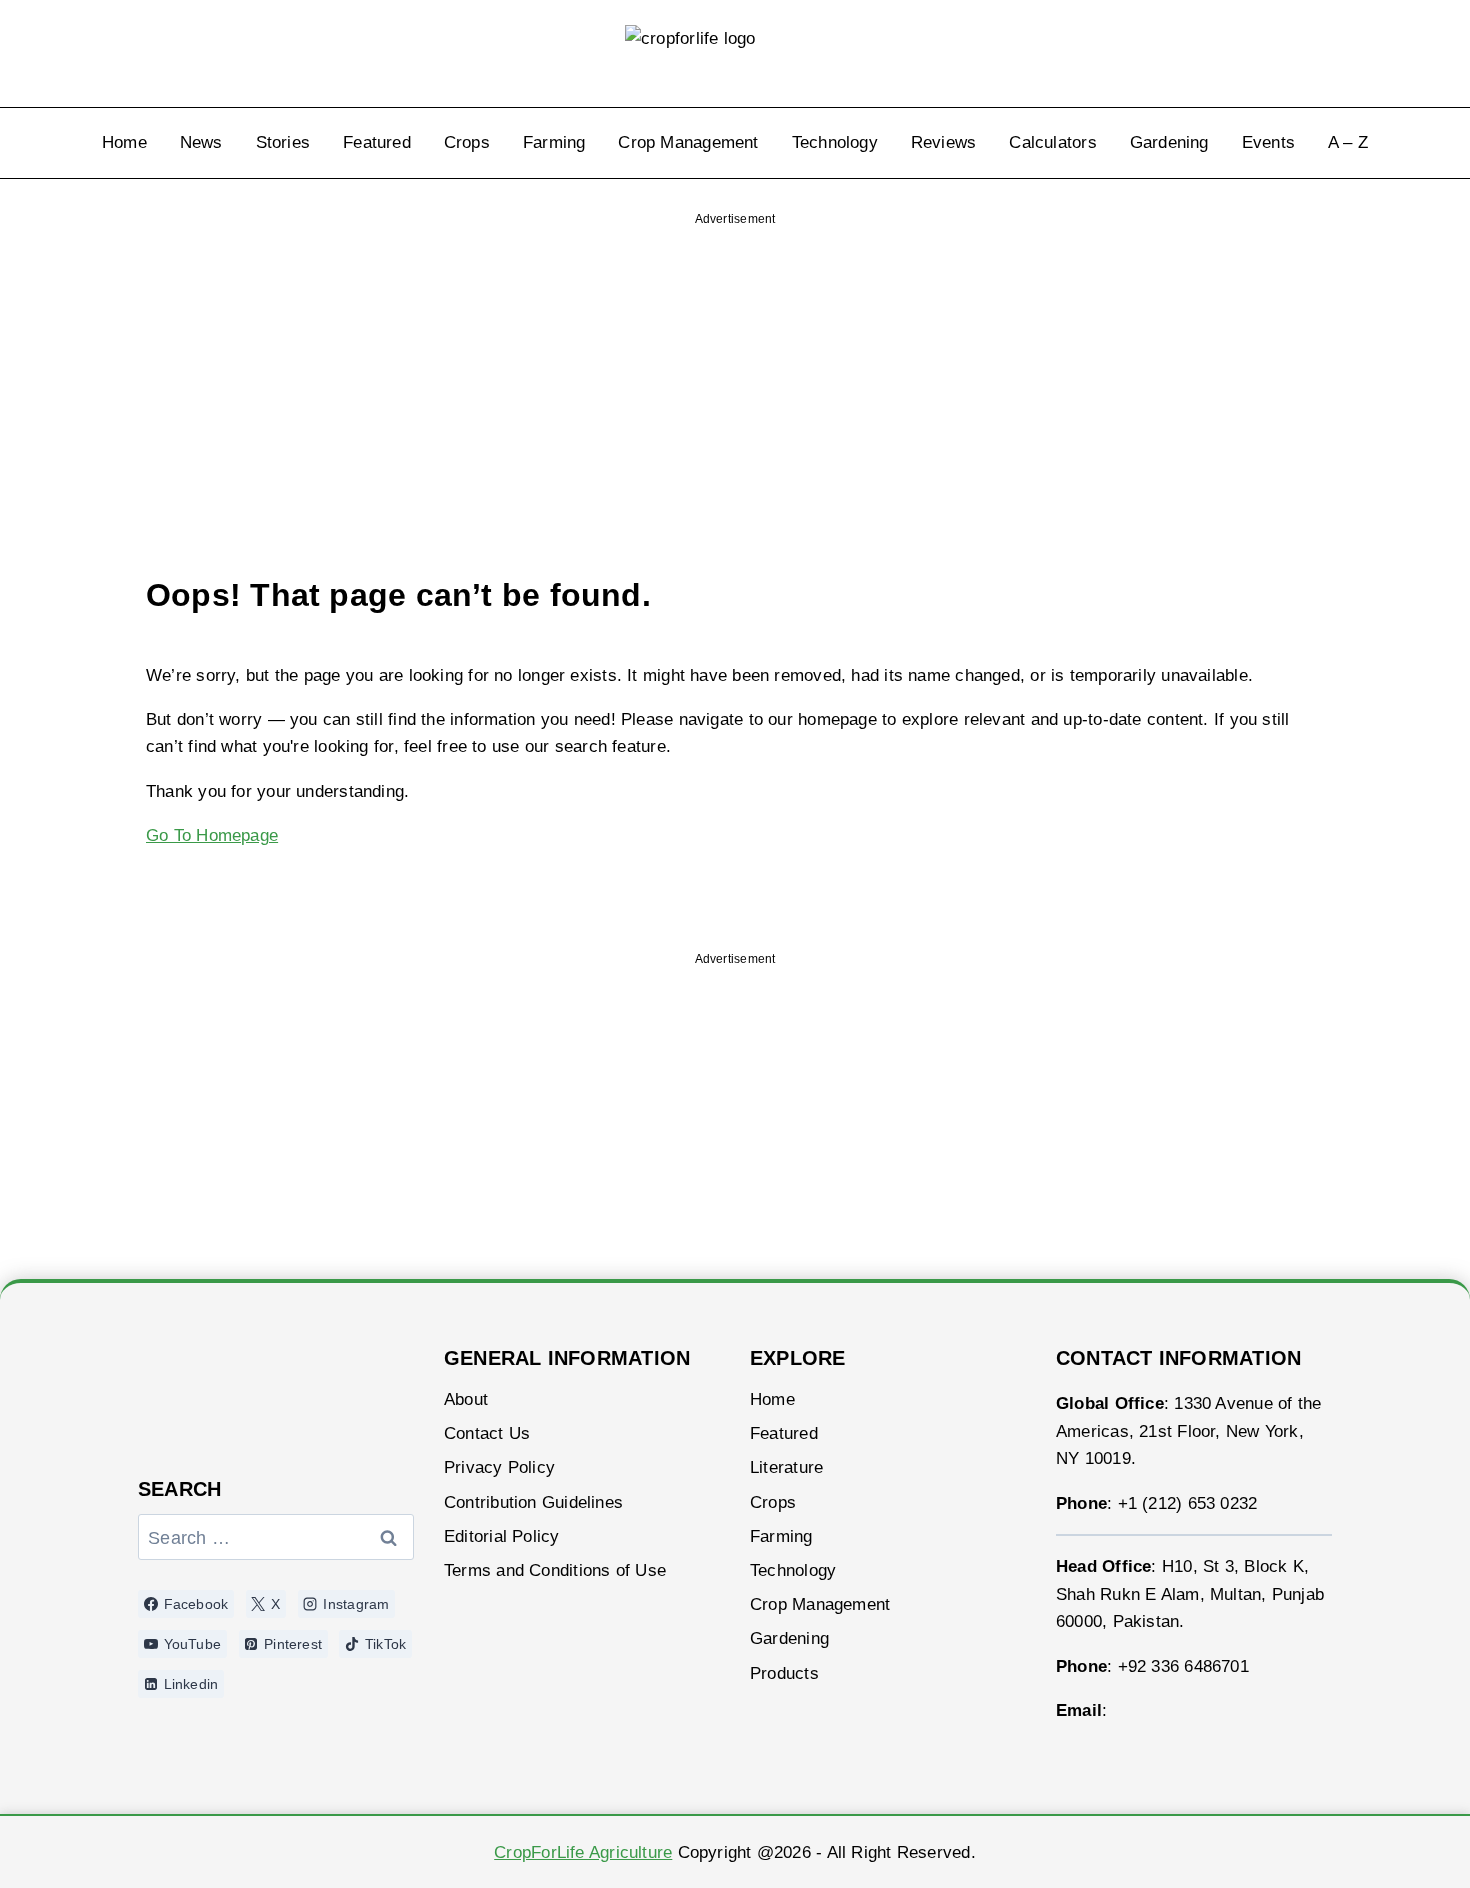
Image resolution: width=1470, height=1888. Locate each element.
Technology (835, 142)
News (201, 142)
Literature (786, 1467)
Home (124, 142)
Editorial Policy (502, 1536)
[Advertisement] (735, 364)
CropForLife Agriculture (583, 1852)
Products (784, 1673)
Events (1268, 142)
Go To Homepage (212, 835)
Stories (283, 142)
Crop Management (688, 142)
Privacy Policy (499, 1467)
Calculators (1052, 142)
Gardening (1169, 142)
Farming (554, 142)
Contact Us (487, 1433)
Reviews (944, 142)
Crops (467, 142)
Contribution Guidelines (533, 1502)
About (466, 1399)
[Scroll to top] (1402, 1845)
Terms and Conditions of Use (555, 1570)
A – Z (1348, 142)
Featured (377, 142)
